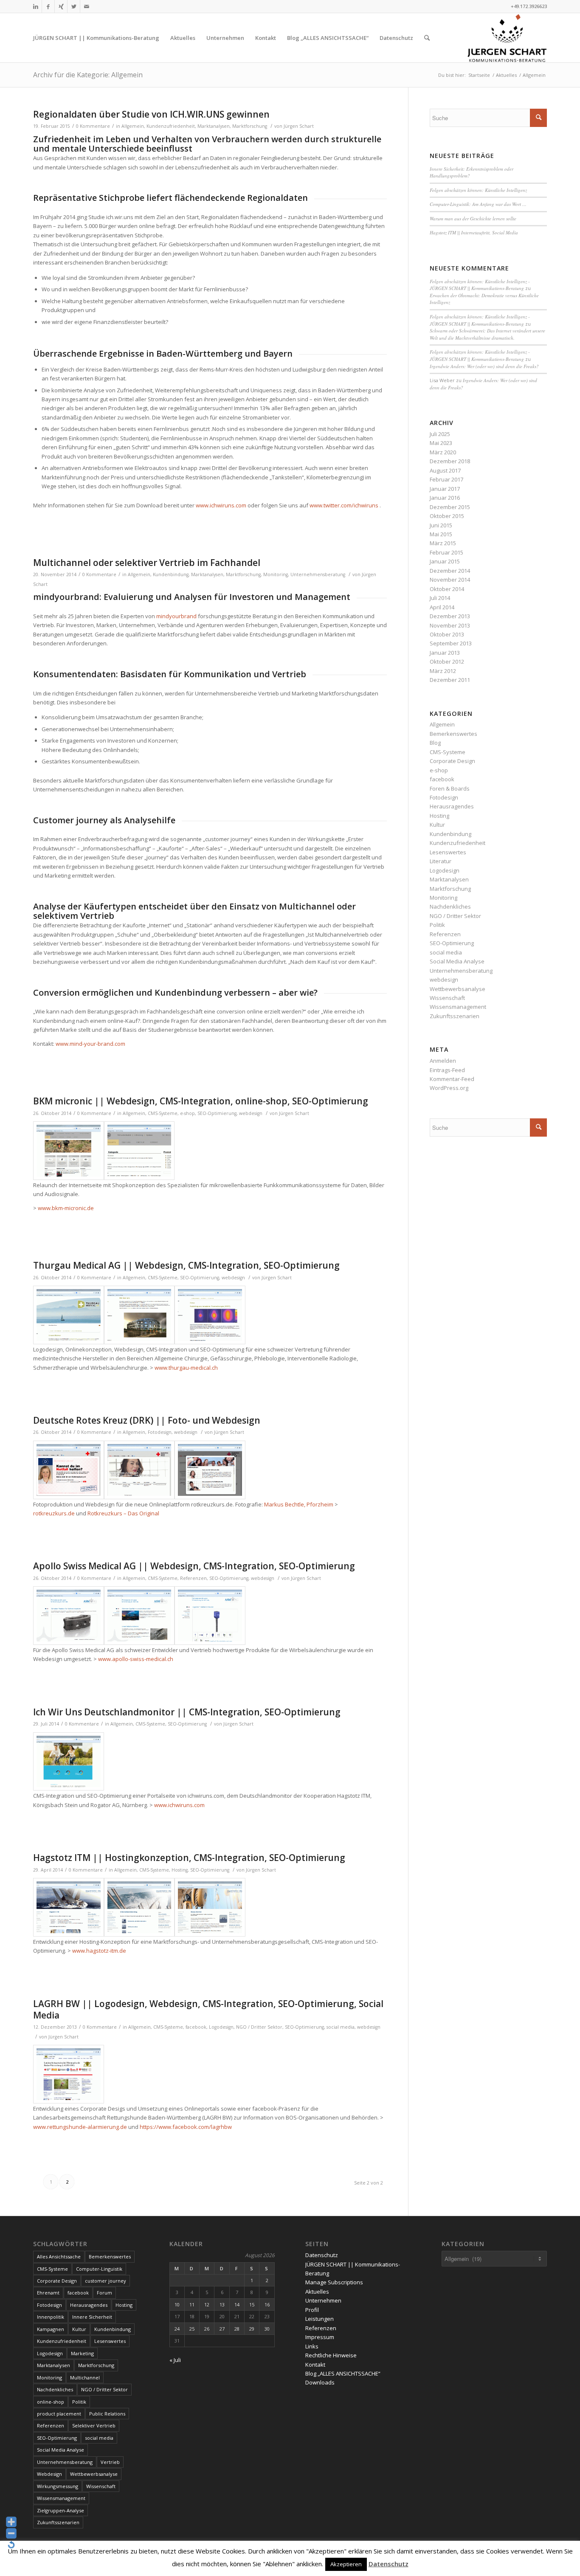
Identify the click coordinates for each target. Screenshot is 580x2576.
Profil (312, 2310)
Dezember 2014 (450, 571)
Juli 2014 (440, 598)
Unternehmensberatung (318, 574)
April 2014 (442, 607)
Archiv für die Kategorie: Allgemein (88, 75)
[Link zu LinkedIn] (35, 6)
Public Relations (107, 2414)
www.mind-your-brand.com (90, 1044)
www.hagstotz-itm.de (99, 1951)
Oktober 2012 (447, 662)
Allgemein (133, 126)
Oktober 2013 (447, 634)
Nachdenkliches (450, 907)
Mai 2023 (441, 443)
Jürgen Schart (299, 126)
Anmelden (443, 1061)
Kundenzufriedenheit (171, 126)
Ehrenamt (48, 2293)
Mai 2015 (441, 534)
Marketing (82, 2353)
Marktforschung (250, 126)
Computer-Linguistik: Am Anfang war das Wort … (478, 204)
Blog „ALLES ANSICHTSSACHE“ (343, 2373)
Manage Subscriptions (334, 2282)
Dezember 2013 (450, 616)
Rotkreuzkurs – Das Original (123, 1513)
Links (312, 2346)
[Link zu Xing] (61, 6)
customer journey (106, 2281)
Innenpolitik (51, 2317)
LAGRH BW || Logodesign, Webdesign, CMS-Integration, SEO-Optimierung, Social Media (208, 2009)
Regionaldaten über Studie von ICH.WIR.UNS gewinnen (151, 114)
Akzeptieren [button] (346, 2564)
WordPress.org (449, 1088)
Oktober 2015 (447, 516)
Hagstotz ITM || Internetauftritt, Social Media (474, 232)
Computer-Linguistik (99, 2269)
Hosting (180, 1870)
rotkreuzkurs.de (54, 1513)
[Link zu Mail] (87, 6)
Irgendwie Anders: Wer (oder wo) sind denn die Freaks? (484, 366)
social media (341, 2027)
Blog (435, 743)
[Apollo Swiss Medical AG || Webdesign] (69, 1616)
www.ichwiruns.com (221, 505)
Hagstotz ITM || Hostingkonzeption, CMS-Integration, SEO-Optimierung (189, 1858)
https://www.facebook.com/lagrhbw (186, 2127)
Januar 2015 (445, 561)
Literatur (441, 861)
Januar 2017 (445, 489)
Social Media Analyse (457, 961)
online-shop (51, 2402)
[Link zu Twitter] (74, 6)
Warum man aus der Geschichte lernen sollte (473, 218)
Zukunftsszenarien (455, 1016)
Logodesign (221, 2027)
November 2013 (450, 625)
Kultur (437, 825)
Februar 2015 (446, 552)
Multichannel (85, 2378)
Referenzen (193, 1578)
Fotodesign (160, 1432)
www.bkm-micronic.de (66, 1208)
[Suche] (427, 38)
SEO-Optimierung (217, 1113)
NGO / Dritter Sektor (259, 2027)
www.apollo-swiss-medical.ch (136, 1659)
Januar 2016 (445, 498)
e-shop (187, 1113)
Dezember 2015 (450, 507)
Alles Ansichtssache (59, 2256)
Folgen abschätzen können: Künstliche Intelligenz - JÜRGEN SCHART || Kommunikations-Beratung (480, 285)
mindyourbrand (176, 616)
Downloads (320, 2382)
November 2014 (450, 580)
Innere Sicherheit (92, 2317)
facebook (196, 2027)
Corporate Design (452, 761)
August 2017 (445, 470)
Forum (104, 2293)
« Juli (175, 2360)
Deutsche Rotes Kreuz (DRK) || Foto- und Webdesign (147, 1420)
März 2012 (443, 671)
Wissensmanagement (458, 1007)
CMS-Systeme (163, 1113)
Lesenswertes (448, 852)
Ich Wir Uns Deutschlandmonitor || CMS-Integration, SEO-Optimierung (187, 1712)
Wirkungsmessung (58, 2486)
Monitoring (276, 574)
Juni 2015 (441, 525)
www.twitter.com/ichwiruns (344, 505)
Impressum (320, 2337)
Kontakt (315, 2365)
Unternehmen (323, 2300)
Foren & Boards (450, 788)
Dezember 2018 (450, 461)
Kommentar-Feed (452, 1079)
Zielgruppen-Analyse (61, 2510)
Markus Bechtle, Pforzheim (299, 1504)
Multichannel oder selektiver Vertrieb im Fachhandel (147, 563)
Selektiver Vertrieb (94, 2425)
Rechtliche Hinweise (331, 2355)
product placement (59, 2414)
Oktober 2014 (447, 589)
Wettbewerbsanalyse (458, 989)
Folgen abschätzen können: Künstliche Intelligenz (478, 190)
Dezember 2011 (450, 680)
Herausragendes (452, 806)
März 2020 (443, 452)
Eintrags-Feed (447, 1070)
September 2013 (451, 643)
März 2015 (443, 543)
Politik (437, 925)
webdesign (251, 1113)
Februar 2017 (446, 479)
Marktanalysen (214, 126)
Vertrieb (110, 2462)
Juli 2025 (440, 434)
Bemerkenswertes (453, 734)
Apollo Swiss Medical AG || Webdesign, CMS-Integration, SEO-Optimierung (194, 1566)
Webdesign (49, 2474)
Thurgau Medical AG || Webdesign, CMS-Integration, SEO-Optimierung (186, 1265)
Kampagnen (51, 2329)
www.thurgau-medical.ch (186, 1368)
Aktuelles (317, 2292)
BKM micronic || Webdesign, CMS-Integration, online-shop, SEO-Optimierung (201, 1101)
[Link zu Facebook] (48, 6)
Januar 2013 (445, 653)
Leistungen (320, 2319)
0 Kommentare (93, 126)
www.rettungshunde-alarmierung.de (80, 2127)
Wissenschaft (447, 998)
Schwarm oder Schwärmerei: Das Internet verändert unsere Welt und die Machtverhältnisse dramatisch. (487, 334)
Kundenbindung (171, 574)
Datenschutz (322, 2255)
